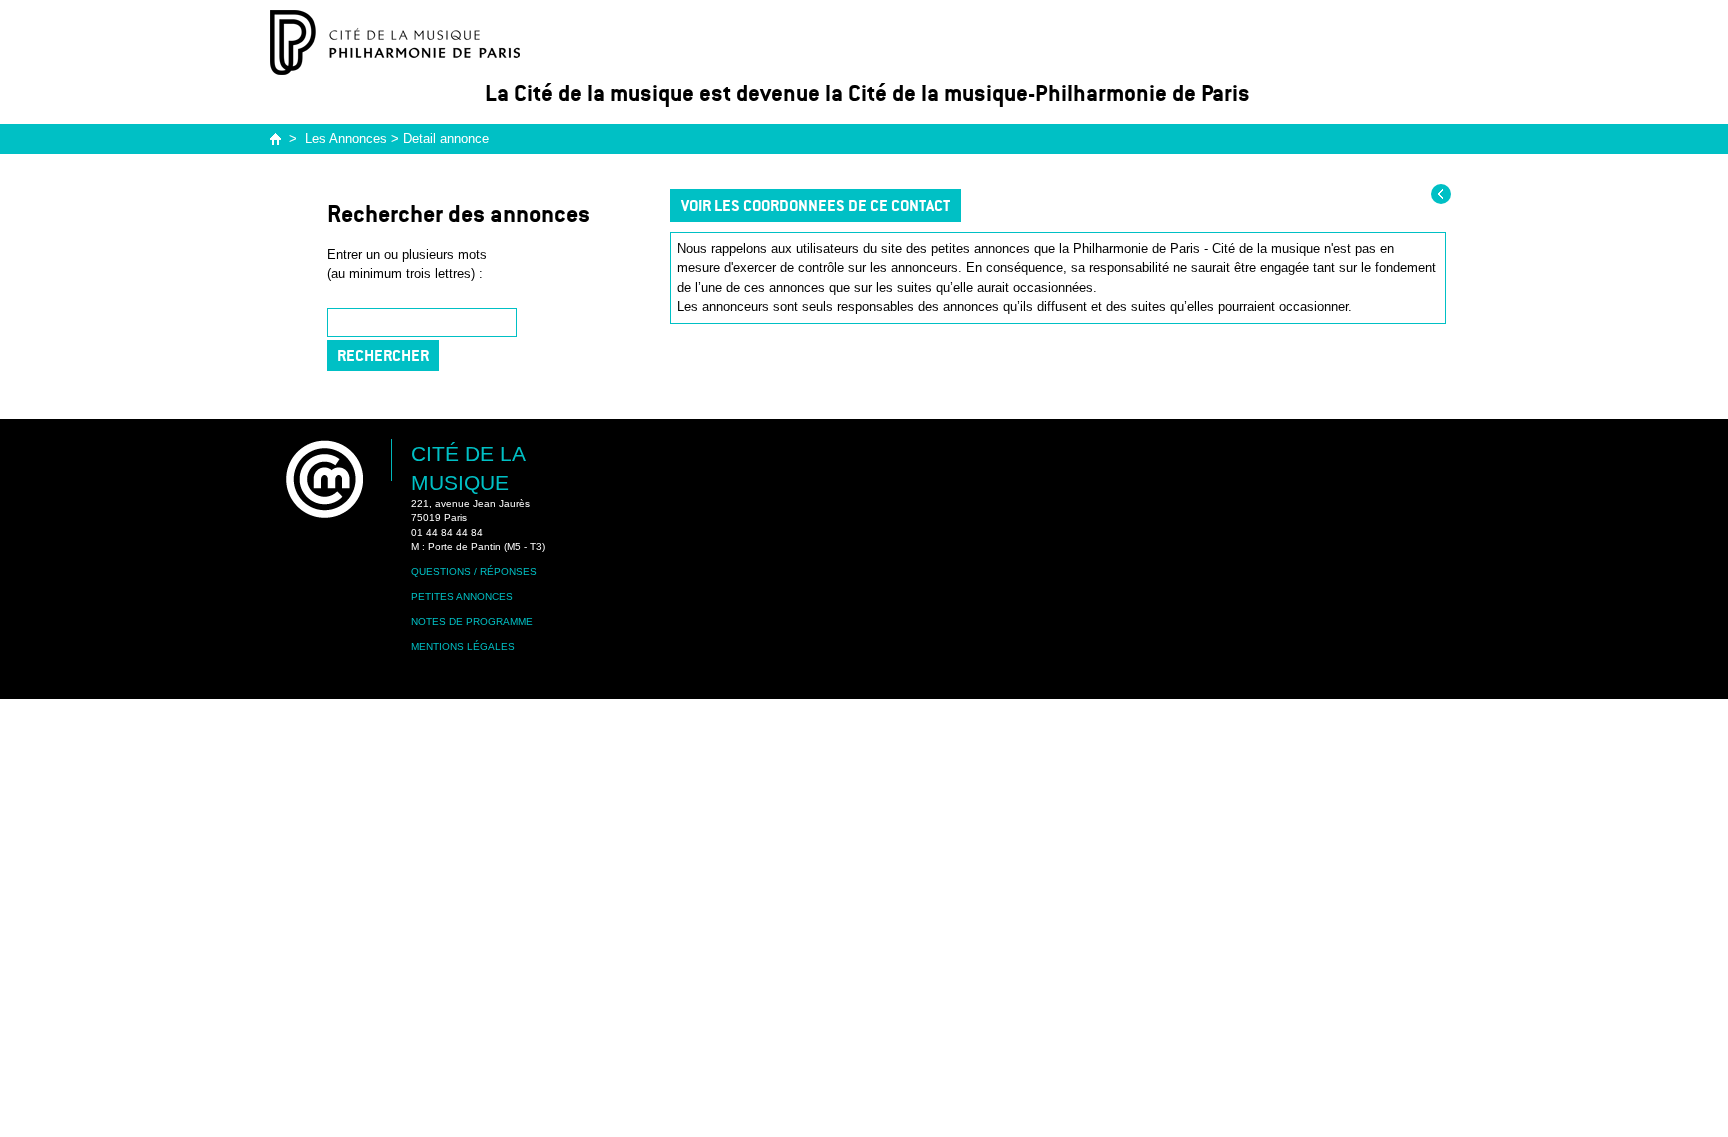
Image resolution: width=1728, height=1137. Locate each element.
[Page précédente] (1441, 194)
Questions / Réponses (474, 571)
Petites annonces (462, 596)
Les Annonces (346, 138)
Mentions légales (463, 646)
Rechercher (383, 355)
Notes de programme (472, 621)
